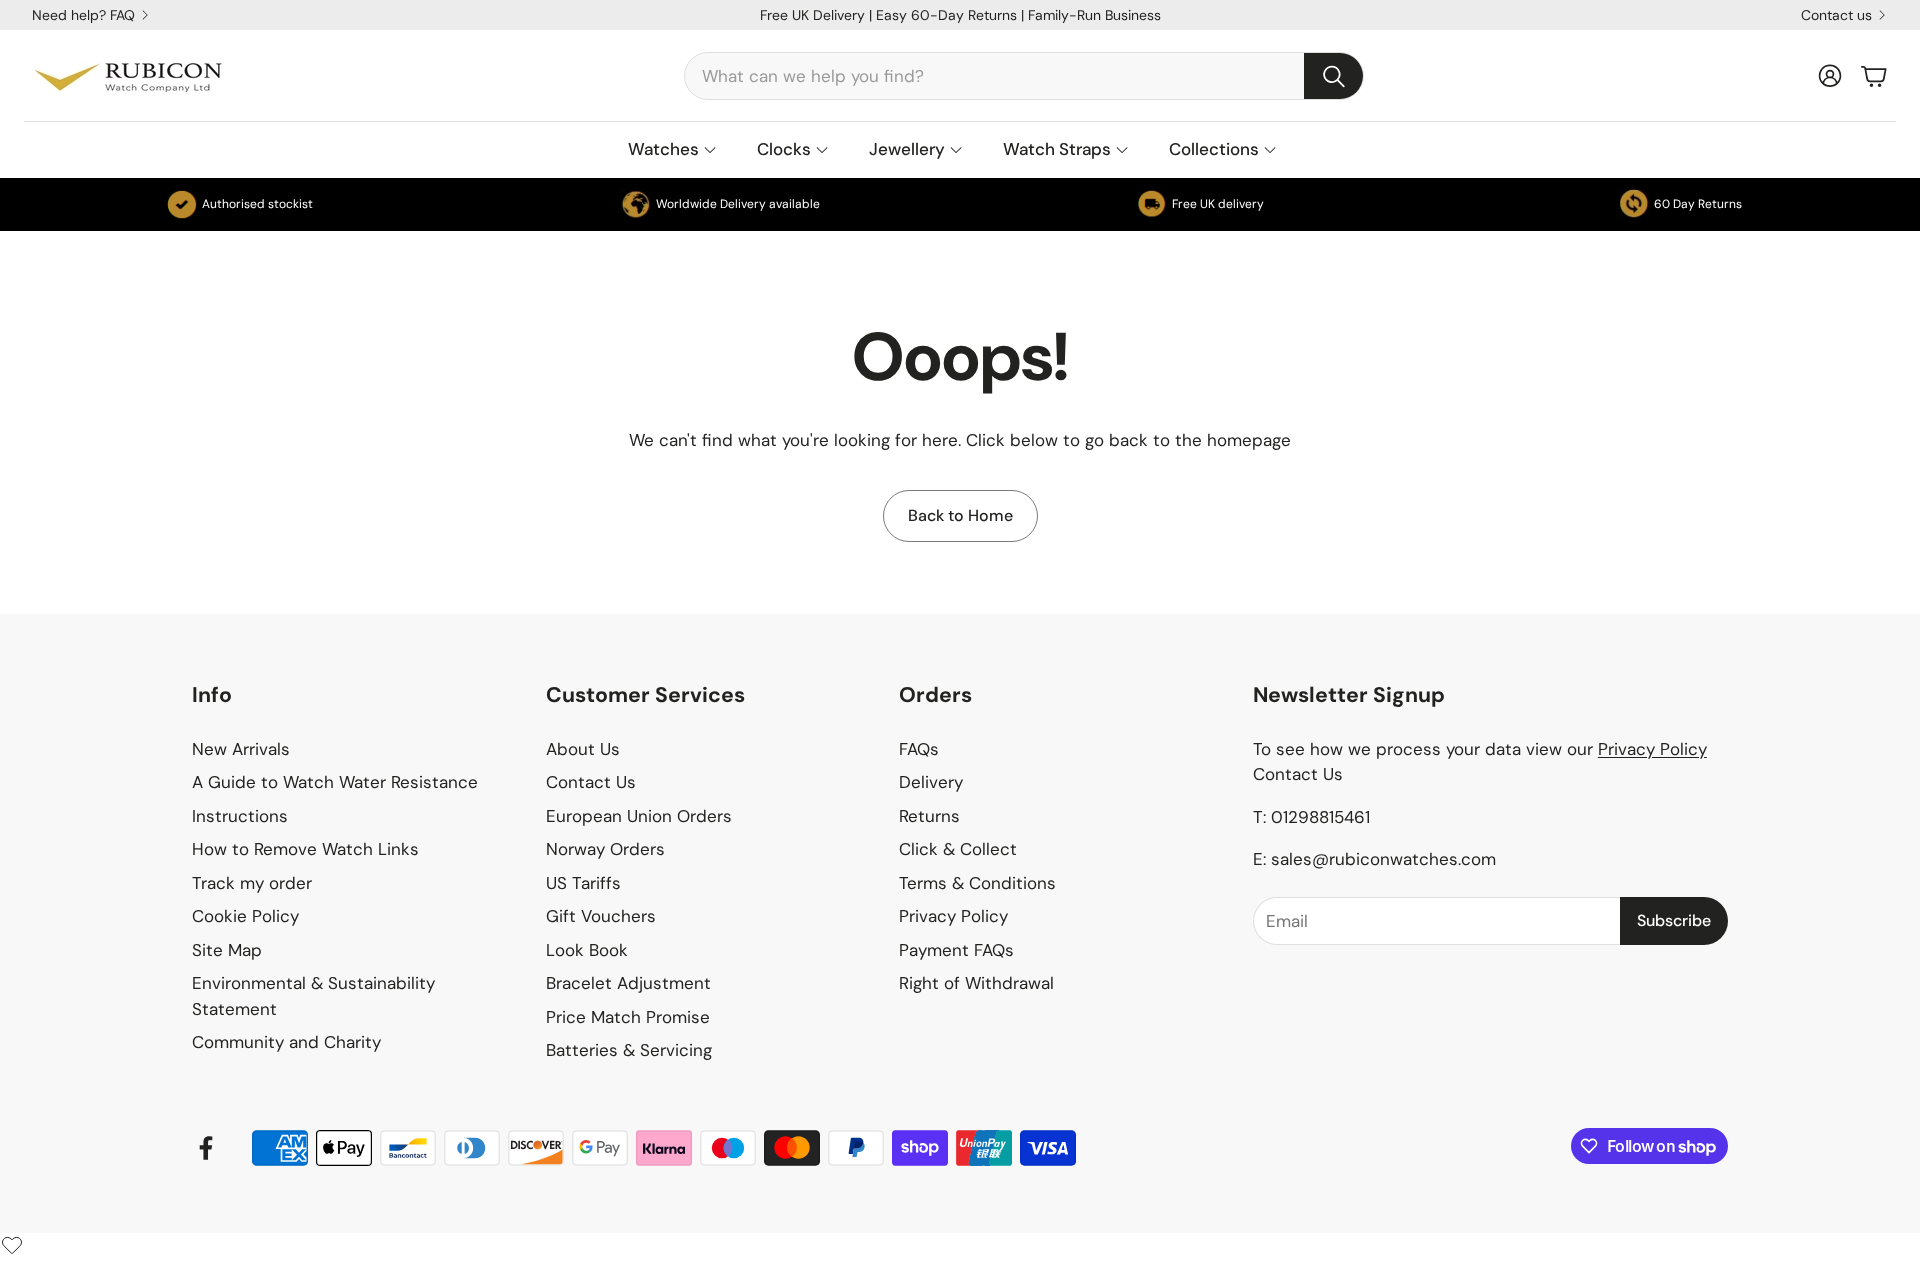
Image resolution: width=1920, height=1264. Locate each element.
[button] (1024, 76)
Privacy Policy (1652, 749)
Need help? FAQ (83, 15)
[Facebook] (206, 1148)
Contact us (1836, 15)
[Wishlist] (12, 1245)
